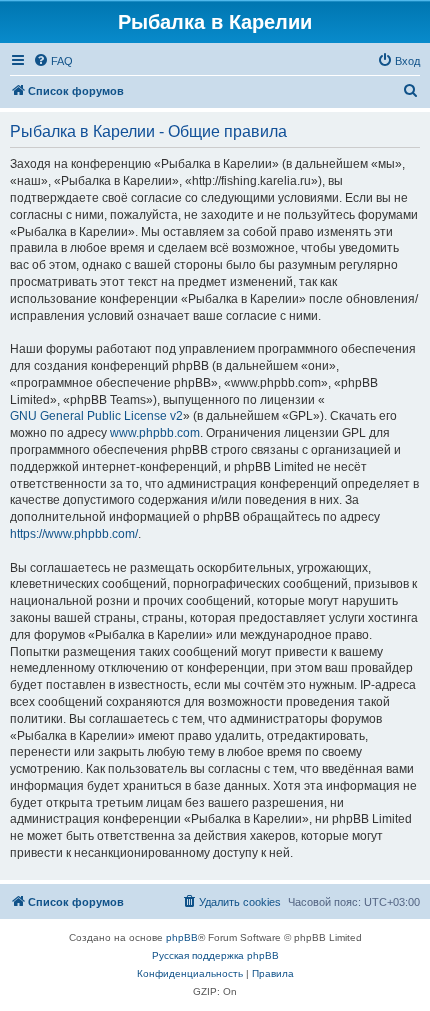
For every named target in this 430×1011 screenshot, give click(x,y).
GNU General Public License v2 (96, 416)
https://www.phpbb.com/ (74, 534)
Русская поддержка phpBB (215, 955)
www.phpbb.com (155, 433)
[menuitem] (53, 61)
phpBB (182, 937)
